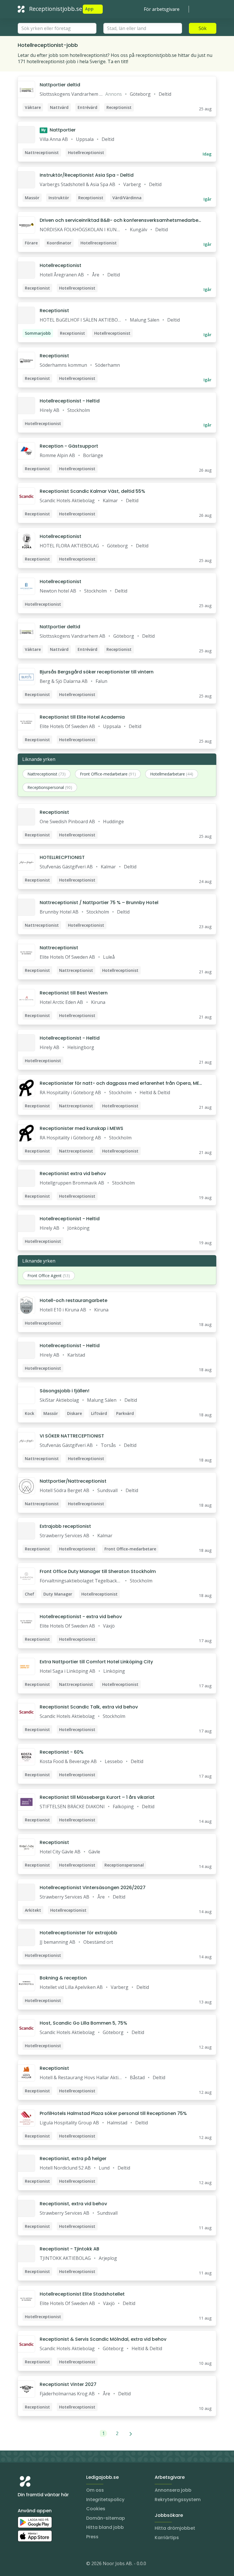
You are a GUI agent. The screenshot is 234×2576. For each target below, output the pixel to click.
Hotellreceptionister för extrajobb (78, 1933)
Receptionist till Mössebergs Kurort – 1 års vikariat (97, 1797)
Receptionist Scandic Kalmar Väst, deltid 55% (92, 491)
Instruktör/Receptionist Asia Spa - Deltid (87, 175)
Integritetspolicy (105, 2500)
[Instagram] (22, 2565)
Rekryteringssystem (178, 2500)
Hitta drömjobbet (175, 2528)
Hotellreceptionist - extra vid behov (81, 1617)
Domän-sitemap (106, 2518)
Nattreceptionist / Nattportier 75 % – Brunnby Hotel (99, 903)
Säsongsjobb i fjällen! (64, 1391)
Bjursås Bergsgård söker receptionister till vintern (97, 672)
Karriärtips (167, 2538)
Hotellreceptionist (60, 265)
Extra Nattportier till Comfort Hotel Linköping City (96, 1662)
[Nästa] (131, 2433)
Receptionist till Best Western (74, 993)
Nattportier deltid (60, 85)
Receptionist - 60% (62, 1752)
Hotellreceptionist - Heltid (70, 401)
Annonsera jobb (173, 2490)
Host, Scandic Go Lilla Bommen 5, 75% (83, 2023)
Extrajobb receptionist (65, 1526)
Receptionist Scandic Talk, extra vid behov (89, 1707)
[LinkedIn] (34, 2565)
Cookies (96, 2509)
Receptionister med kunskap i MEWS (81, 1128)
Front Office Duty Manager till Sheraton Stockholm (98, 1571)
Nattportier (58, 130)
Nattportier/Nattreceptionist (73, 1481)
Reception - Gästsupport (69, 446)
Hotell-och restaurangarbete (73, 1300)
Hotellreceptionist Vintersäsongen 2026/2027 (93, 1888)
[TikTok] (57, 2565)
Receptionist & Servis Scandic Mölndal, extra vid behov (103, 2339)
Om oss (95, 2490)
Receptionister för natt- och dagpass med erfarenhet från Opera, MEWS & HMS (119, 1083)
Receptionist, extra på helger (73, 2159)
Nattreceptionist (59, 948)
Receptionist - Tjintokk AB (69, 2249)
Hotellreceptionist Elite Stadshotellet (82, 2294)
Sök (203, 28)
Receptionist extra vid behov (73, 1174)
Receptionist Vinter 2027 (68, 2384)
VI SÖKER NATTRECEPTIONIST (72, 1436)
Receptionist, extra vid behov (73, 2204)
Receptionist (54, 311)
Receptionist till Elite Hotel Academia (82, 717)
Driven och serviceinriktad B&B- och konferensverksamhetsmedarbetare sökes (120, 220)
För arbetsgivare (162, 9)
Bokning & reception (63, 1978)
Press (92, 2537)
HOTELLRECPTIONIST (62, 857)
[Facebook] (45, 2565)
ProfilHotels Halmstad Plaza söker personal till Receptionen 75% (113, 2113)
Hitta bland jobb (105, 2527)
